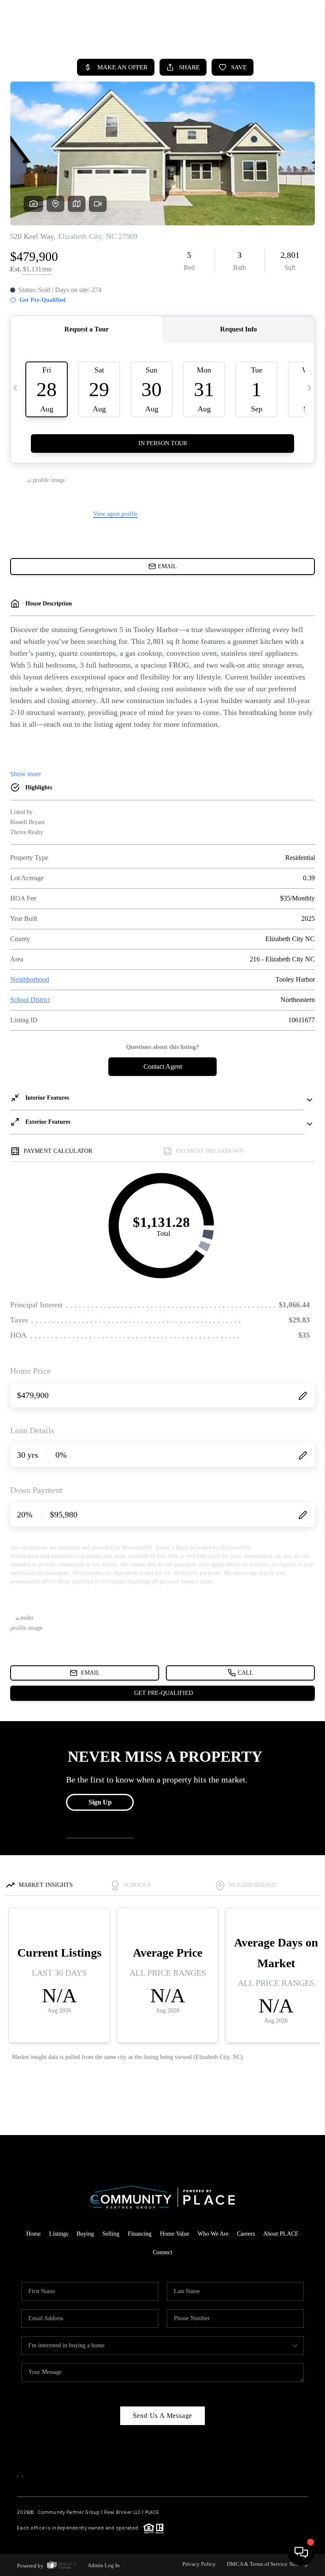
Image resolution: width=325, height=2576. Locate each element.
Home (33, 2234)
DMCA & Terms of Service (257, 2564)
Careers (246, 2234)
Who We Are (213, 2234)
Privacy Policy (199, 2564)
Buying (85, 2234)
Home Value (175, 2234)
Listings (59, 2234)
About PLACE (281, 2234)
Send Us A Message (163, 2416)
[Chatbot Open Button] (301, 2552)
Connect (162, 2252)
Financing (140, 2234)
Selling (111, 2234)
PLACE (152, 2512)
